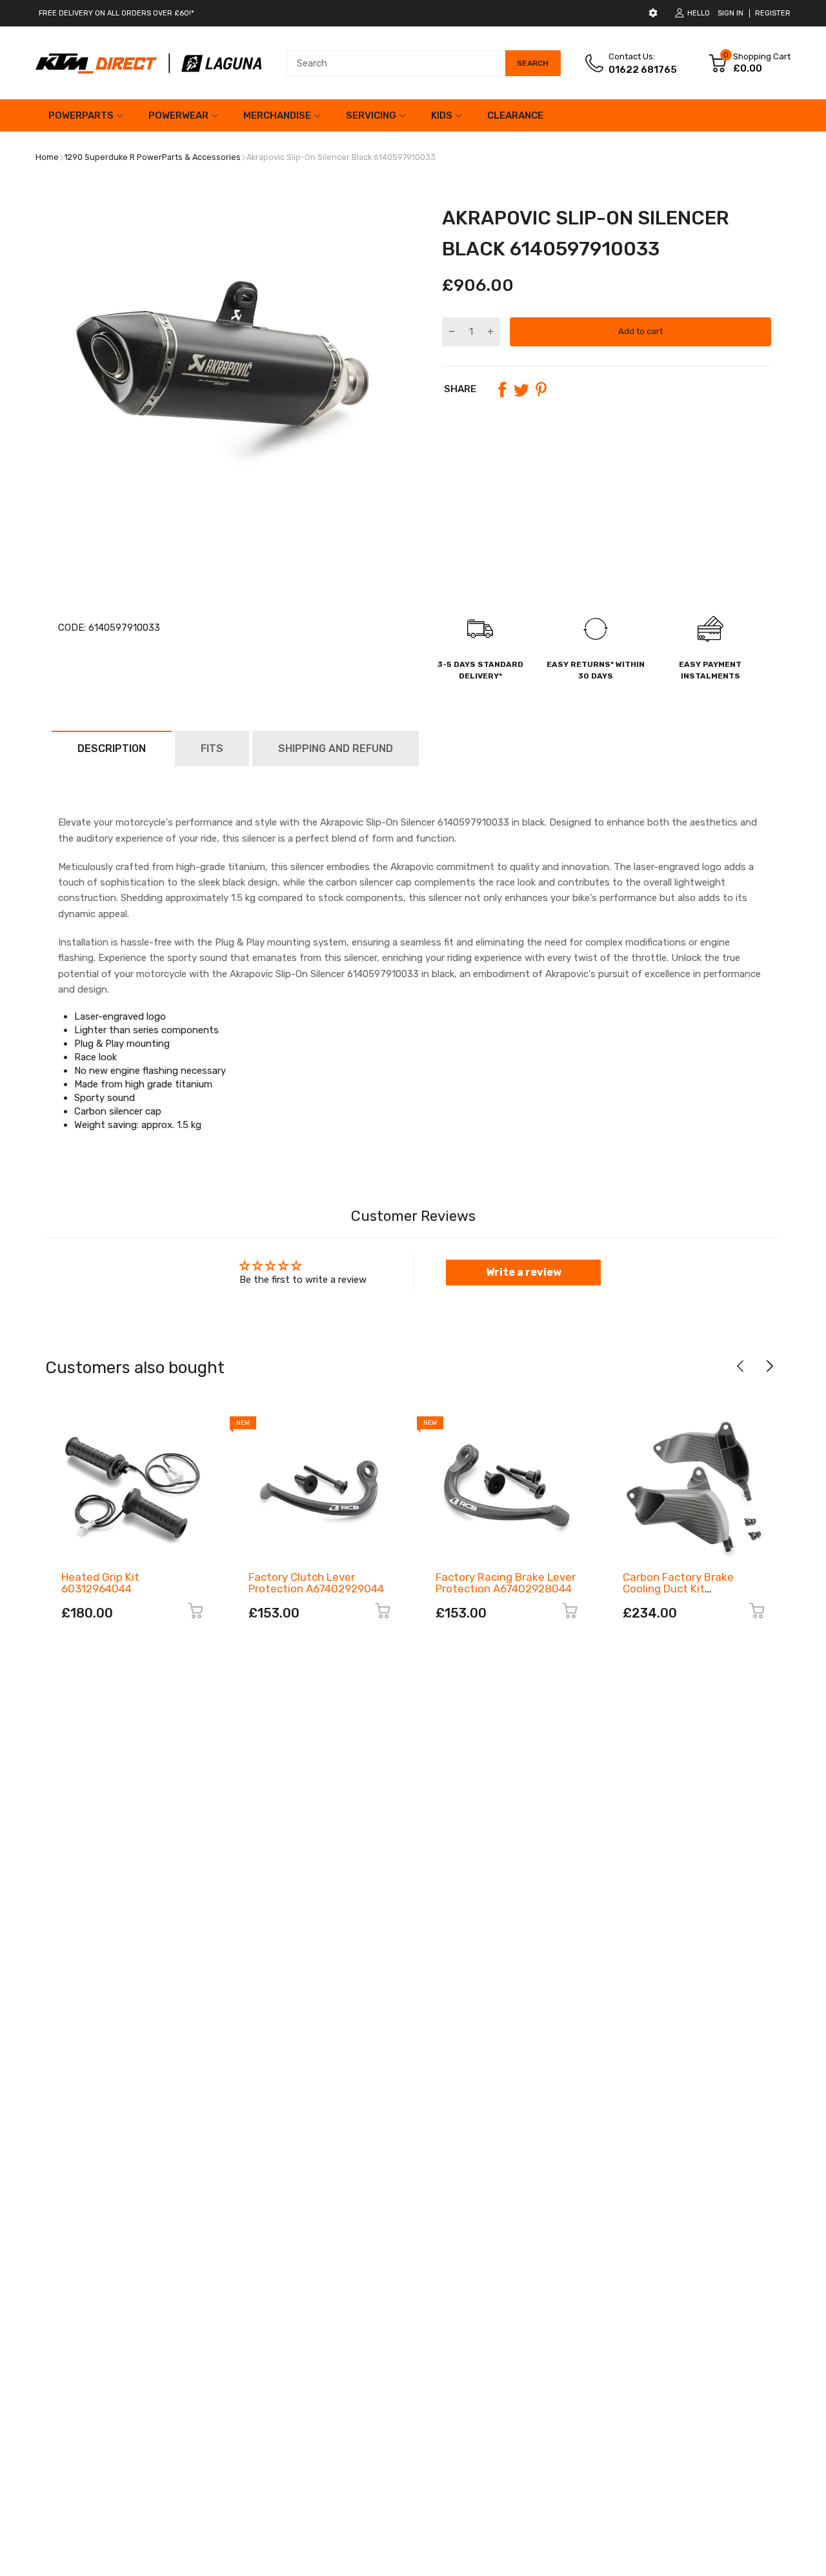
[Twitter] (521, 390)
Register (773, 13)
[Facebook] (502, 390)
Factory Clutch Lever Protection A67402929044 (316, 1583)
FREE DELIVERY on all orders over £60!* (116, 13)
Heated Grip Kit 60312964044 (100, 1583)
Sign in (730, 13)
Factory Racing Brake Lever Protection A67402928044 (506, 1583)
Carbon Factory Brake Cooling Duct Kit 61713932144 (678, 1589)
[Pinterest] (541, 390)
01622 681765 (643, 70)
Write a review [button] (524, 1272)
